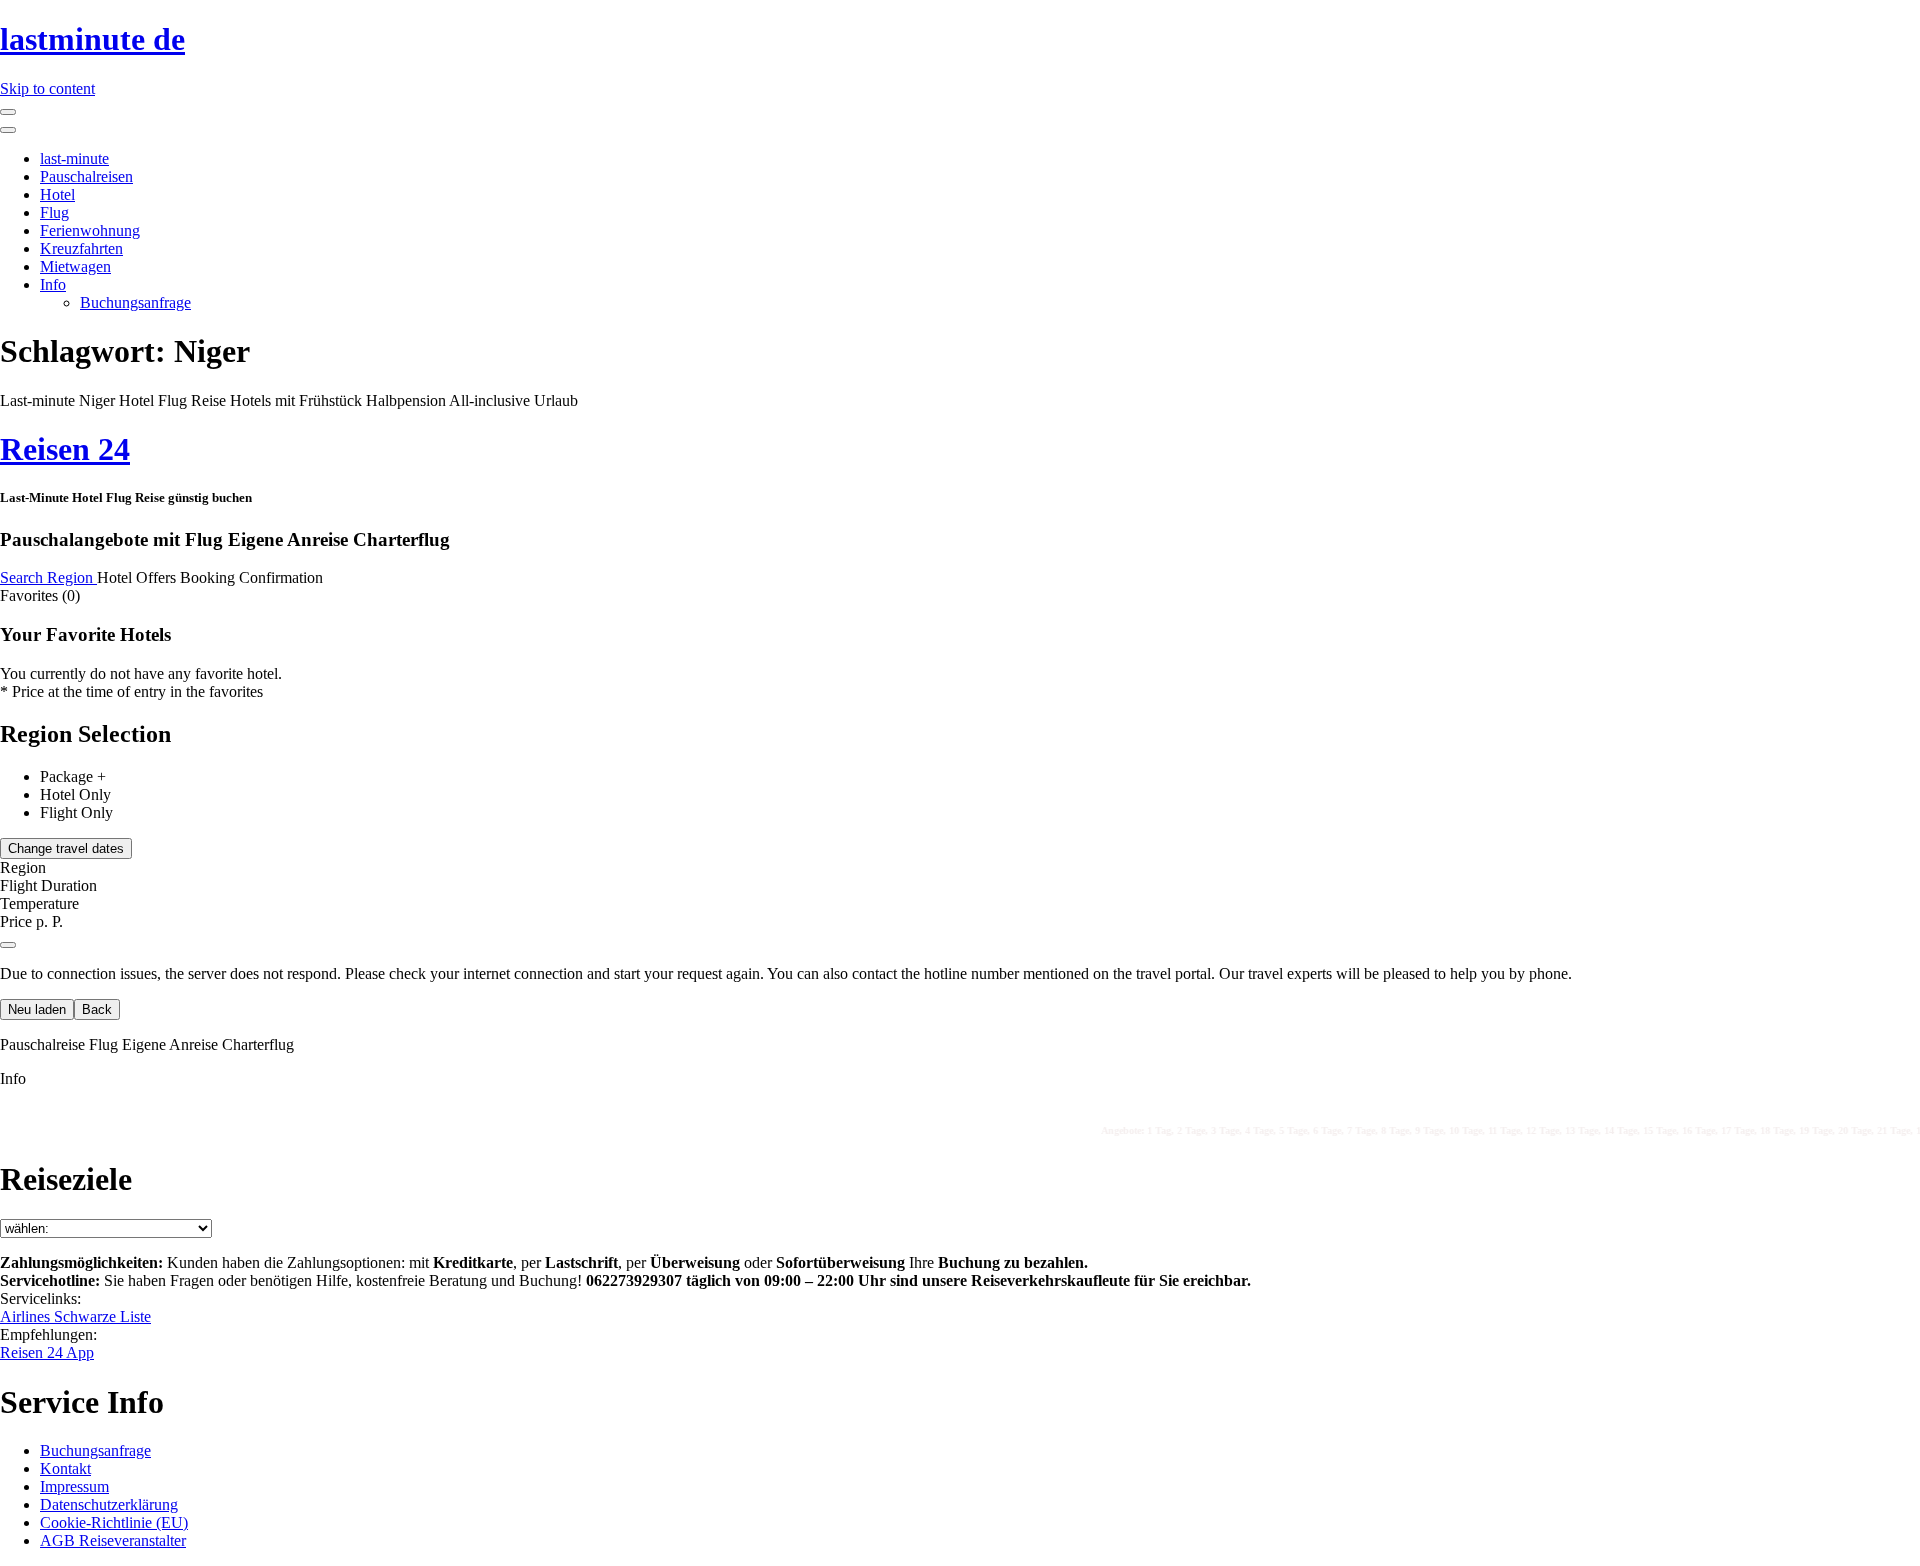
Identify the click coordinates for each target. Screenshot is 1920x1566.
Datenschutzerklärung (109, 1504)
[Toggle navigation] (8, 112)
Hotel (57, 194)
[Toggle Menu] (8, 130)
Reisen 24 (65, 449)
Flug (54, 212)
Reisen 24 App (47, 1352)
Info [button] (13, 1078)
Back (97, 1009)
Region (72, 577)
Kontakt (65, 1468)
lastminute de (92, 39)
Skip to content (47, 88)
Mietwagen (75, 266)
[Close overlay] (8, 945)
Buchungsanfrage (135, 302)
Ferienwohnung (90, 230)
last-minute (74, 158)
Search (23, 577)
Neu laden (37, 1009)
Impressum (74, 1486)
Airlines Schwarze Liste (75, 1316)
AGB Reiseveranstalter (113, 1540)
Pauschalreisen (86, 176)
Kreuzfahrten (81, 248)
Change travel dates (66, 848)
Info (53, 284)
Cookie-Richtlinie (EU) (114, 1522)
